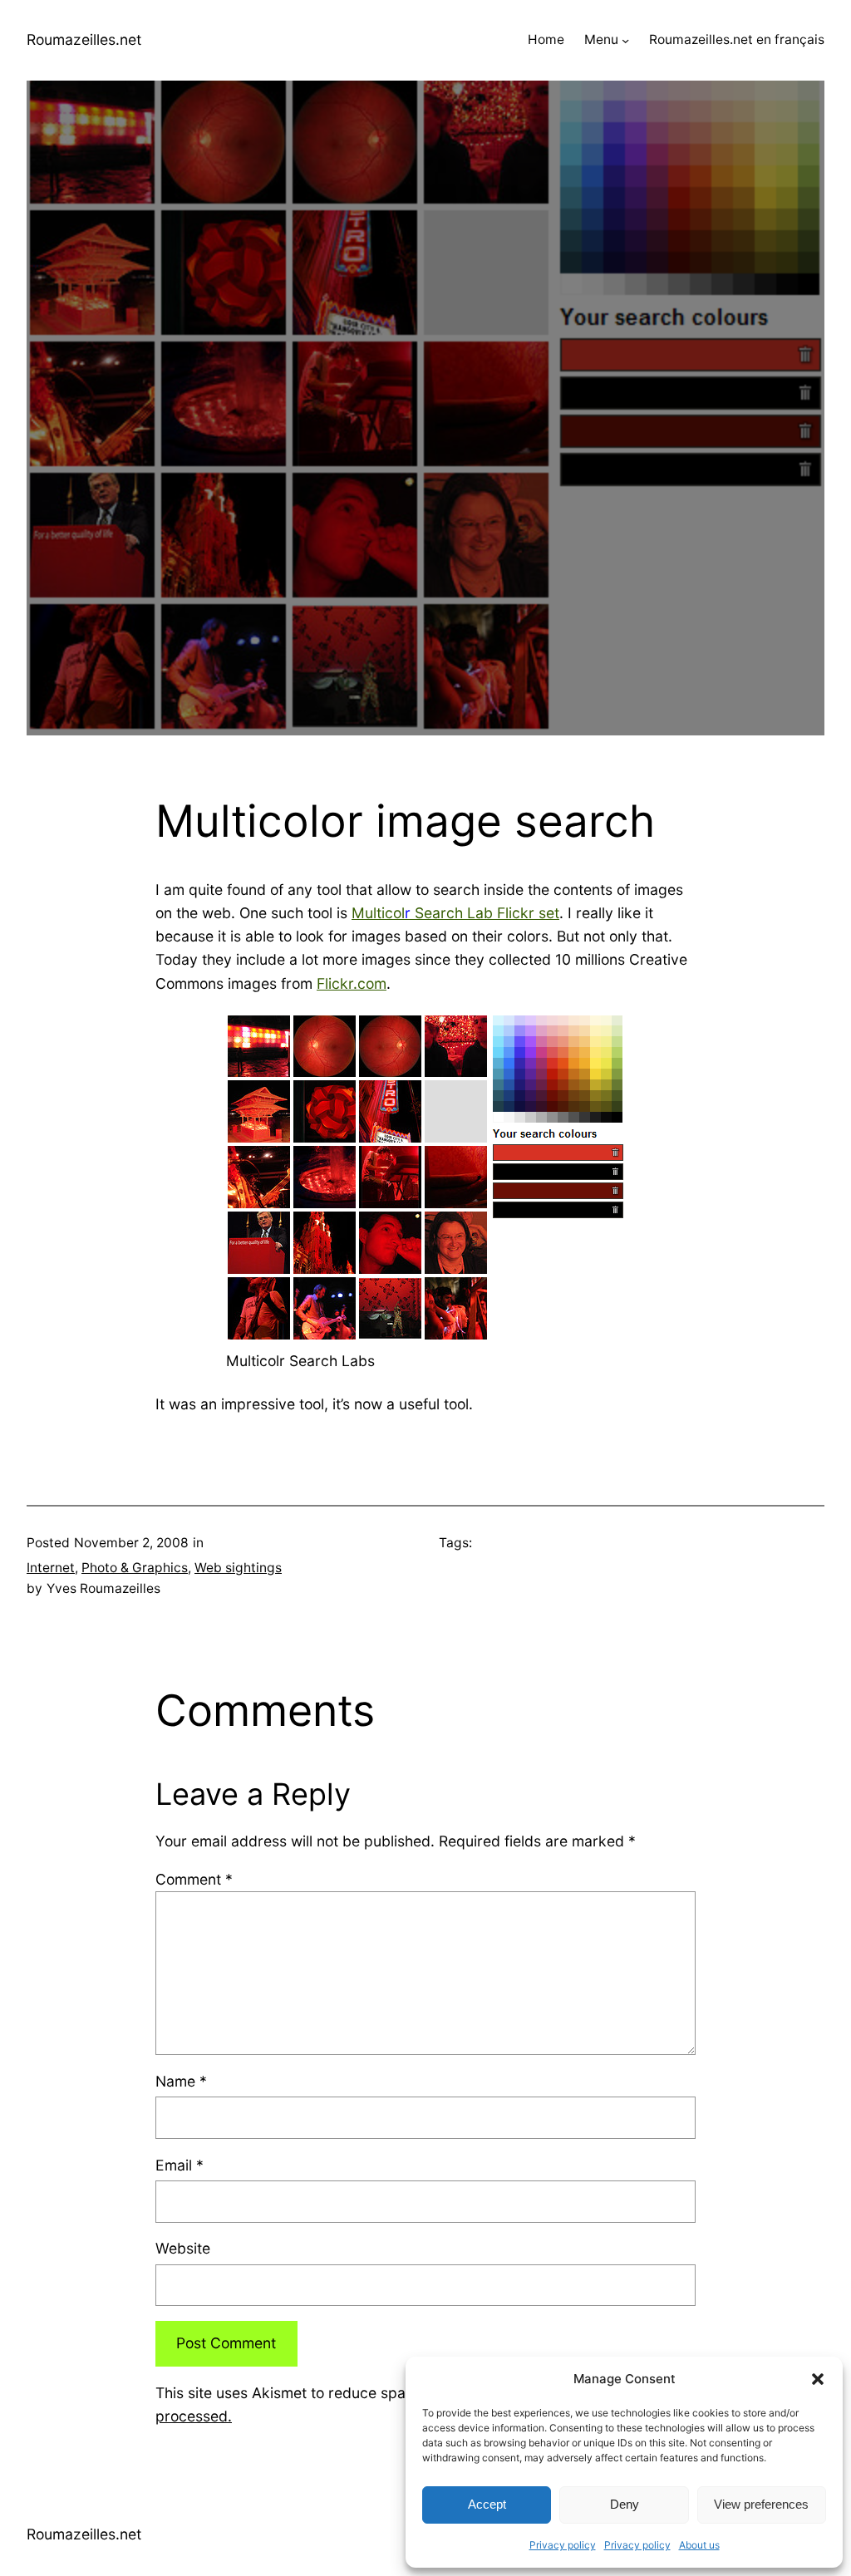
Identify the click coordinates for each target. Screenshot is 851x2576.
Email (180, 2165)
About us (699, 2545)
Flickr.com (352, 983)
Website (183, 2248)
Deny (625, 2504)
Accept (487, 2504)
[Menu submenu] (625, 40)
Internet (51, 1568)
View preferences (761, 2504)
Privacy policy (563, 2545)
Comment (194, 1879)
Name (181, 2081)
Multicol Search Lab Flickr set (455, 913)
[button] (818, 2379)
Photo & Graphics (135, 1568)
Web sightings (238, 1568)
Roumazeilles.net (84, 39)
